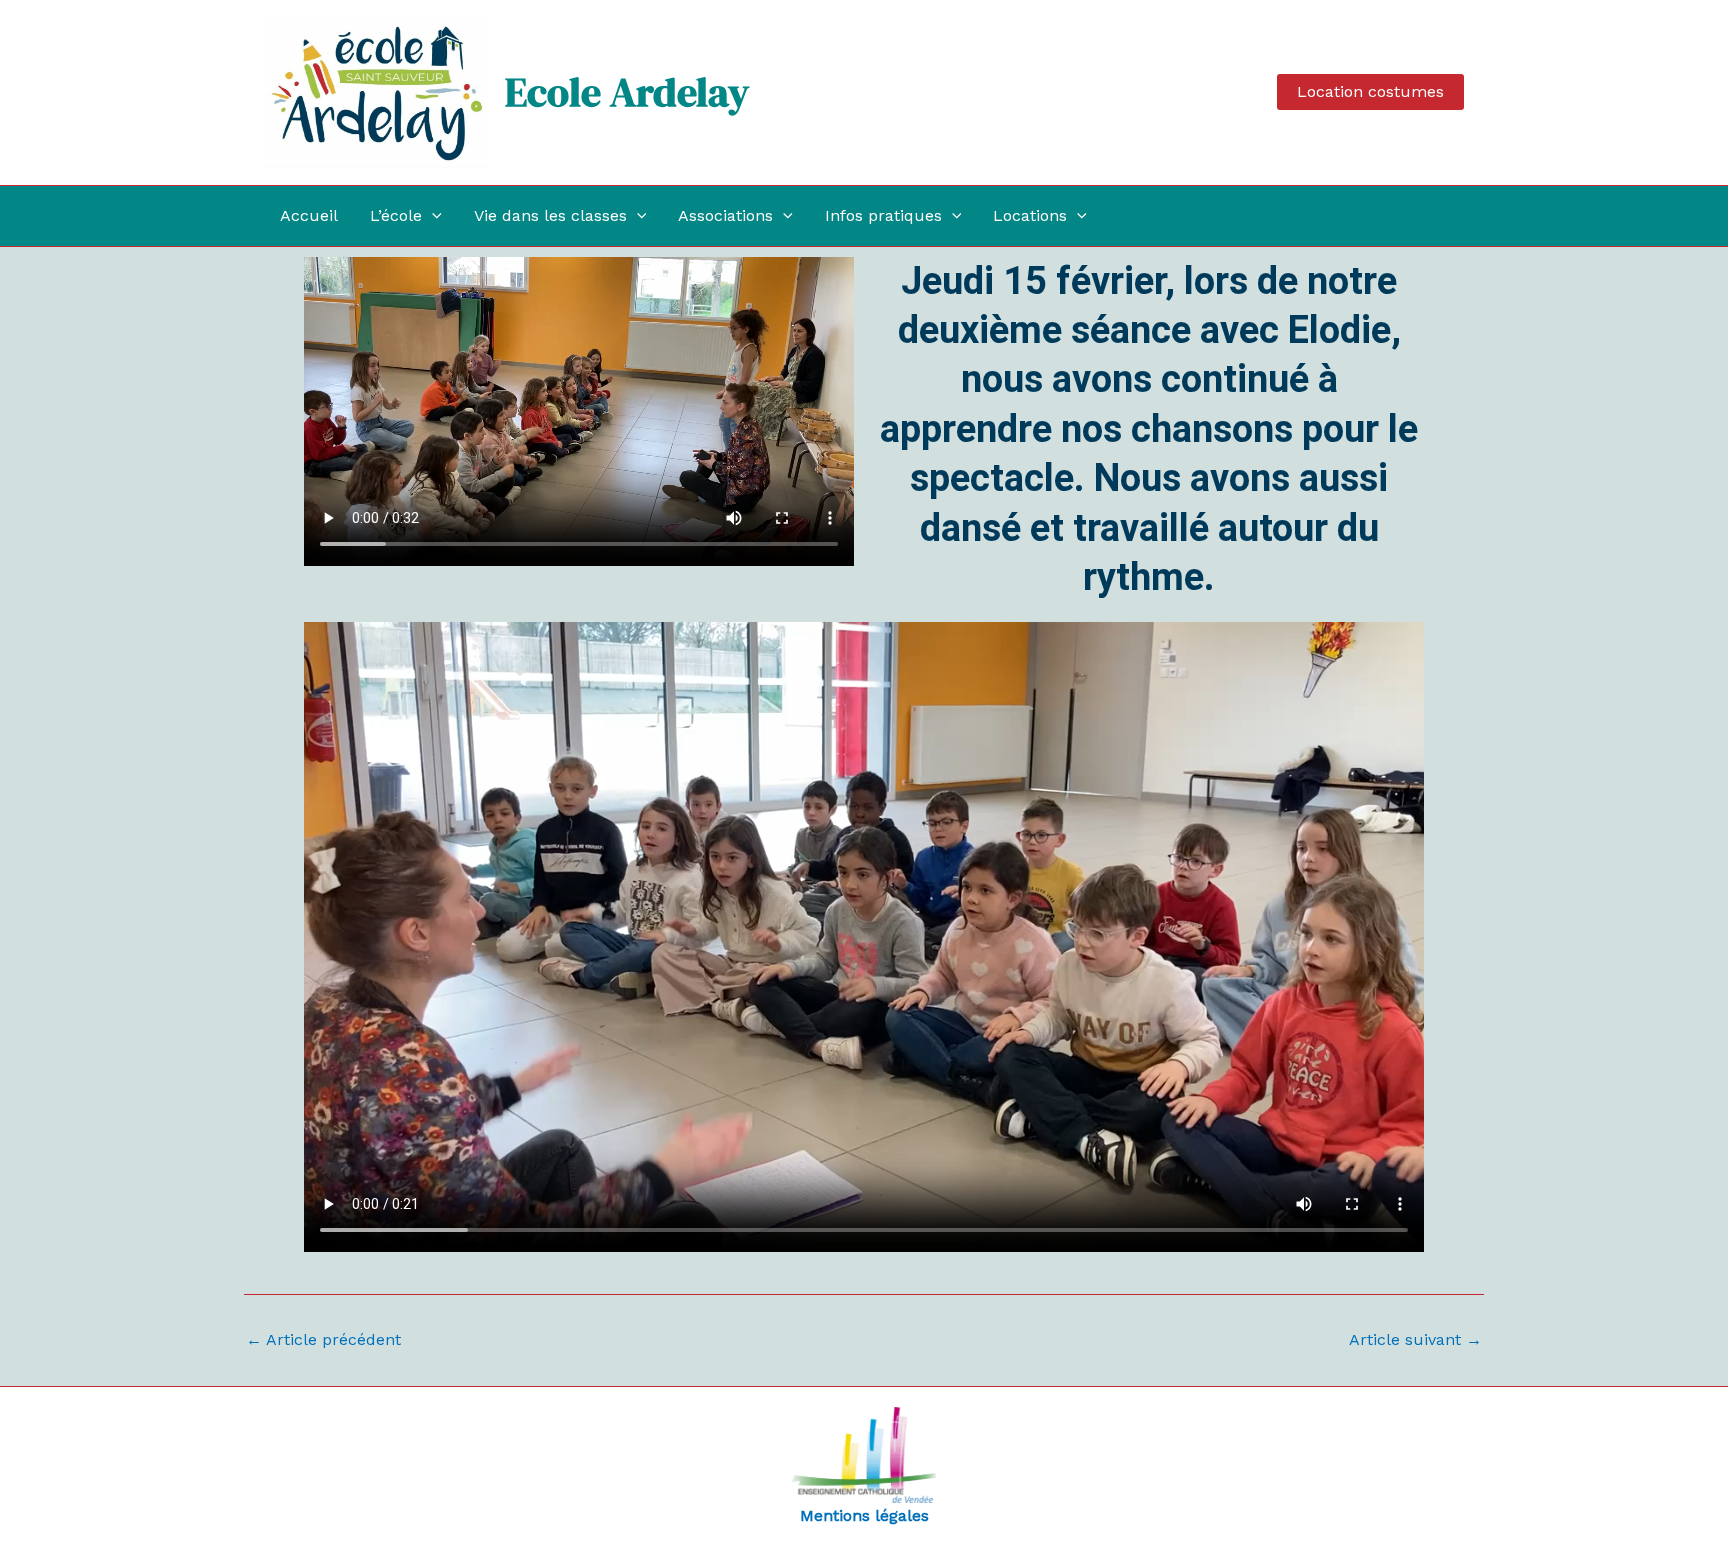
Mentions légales (864, 1515)
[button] (1370, 92)
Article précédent (323, 1340)
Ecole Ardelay (627, 92)
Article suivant (1415, 1340)
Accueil (309, 215)
